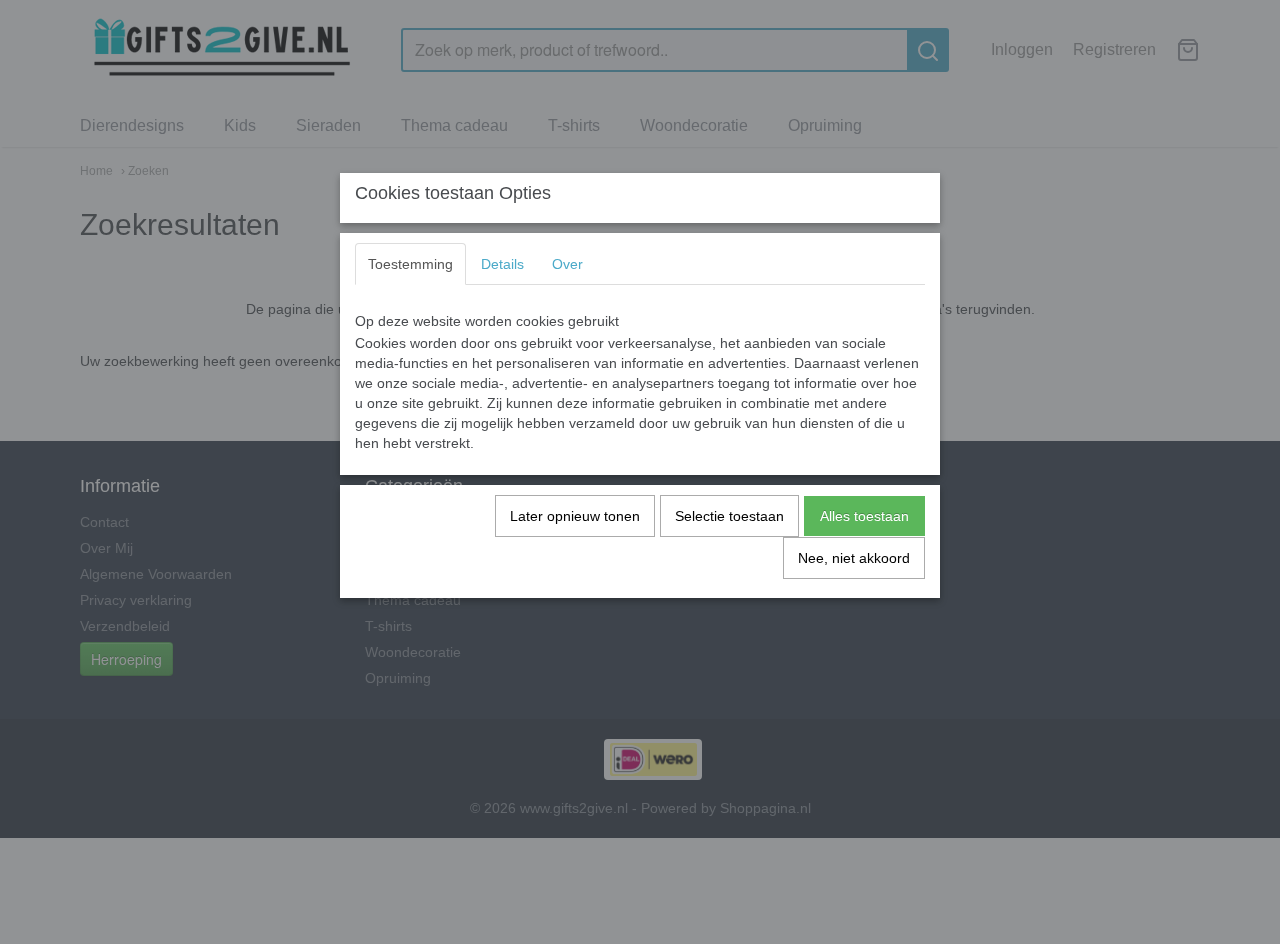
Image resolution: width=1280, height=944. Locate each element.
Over (567, 264)
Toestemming (410, 264)
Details (502, 264)
